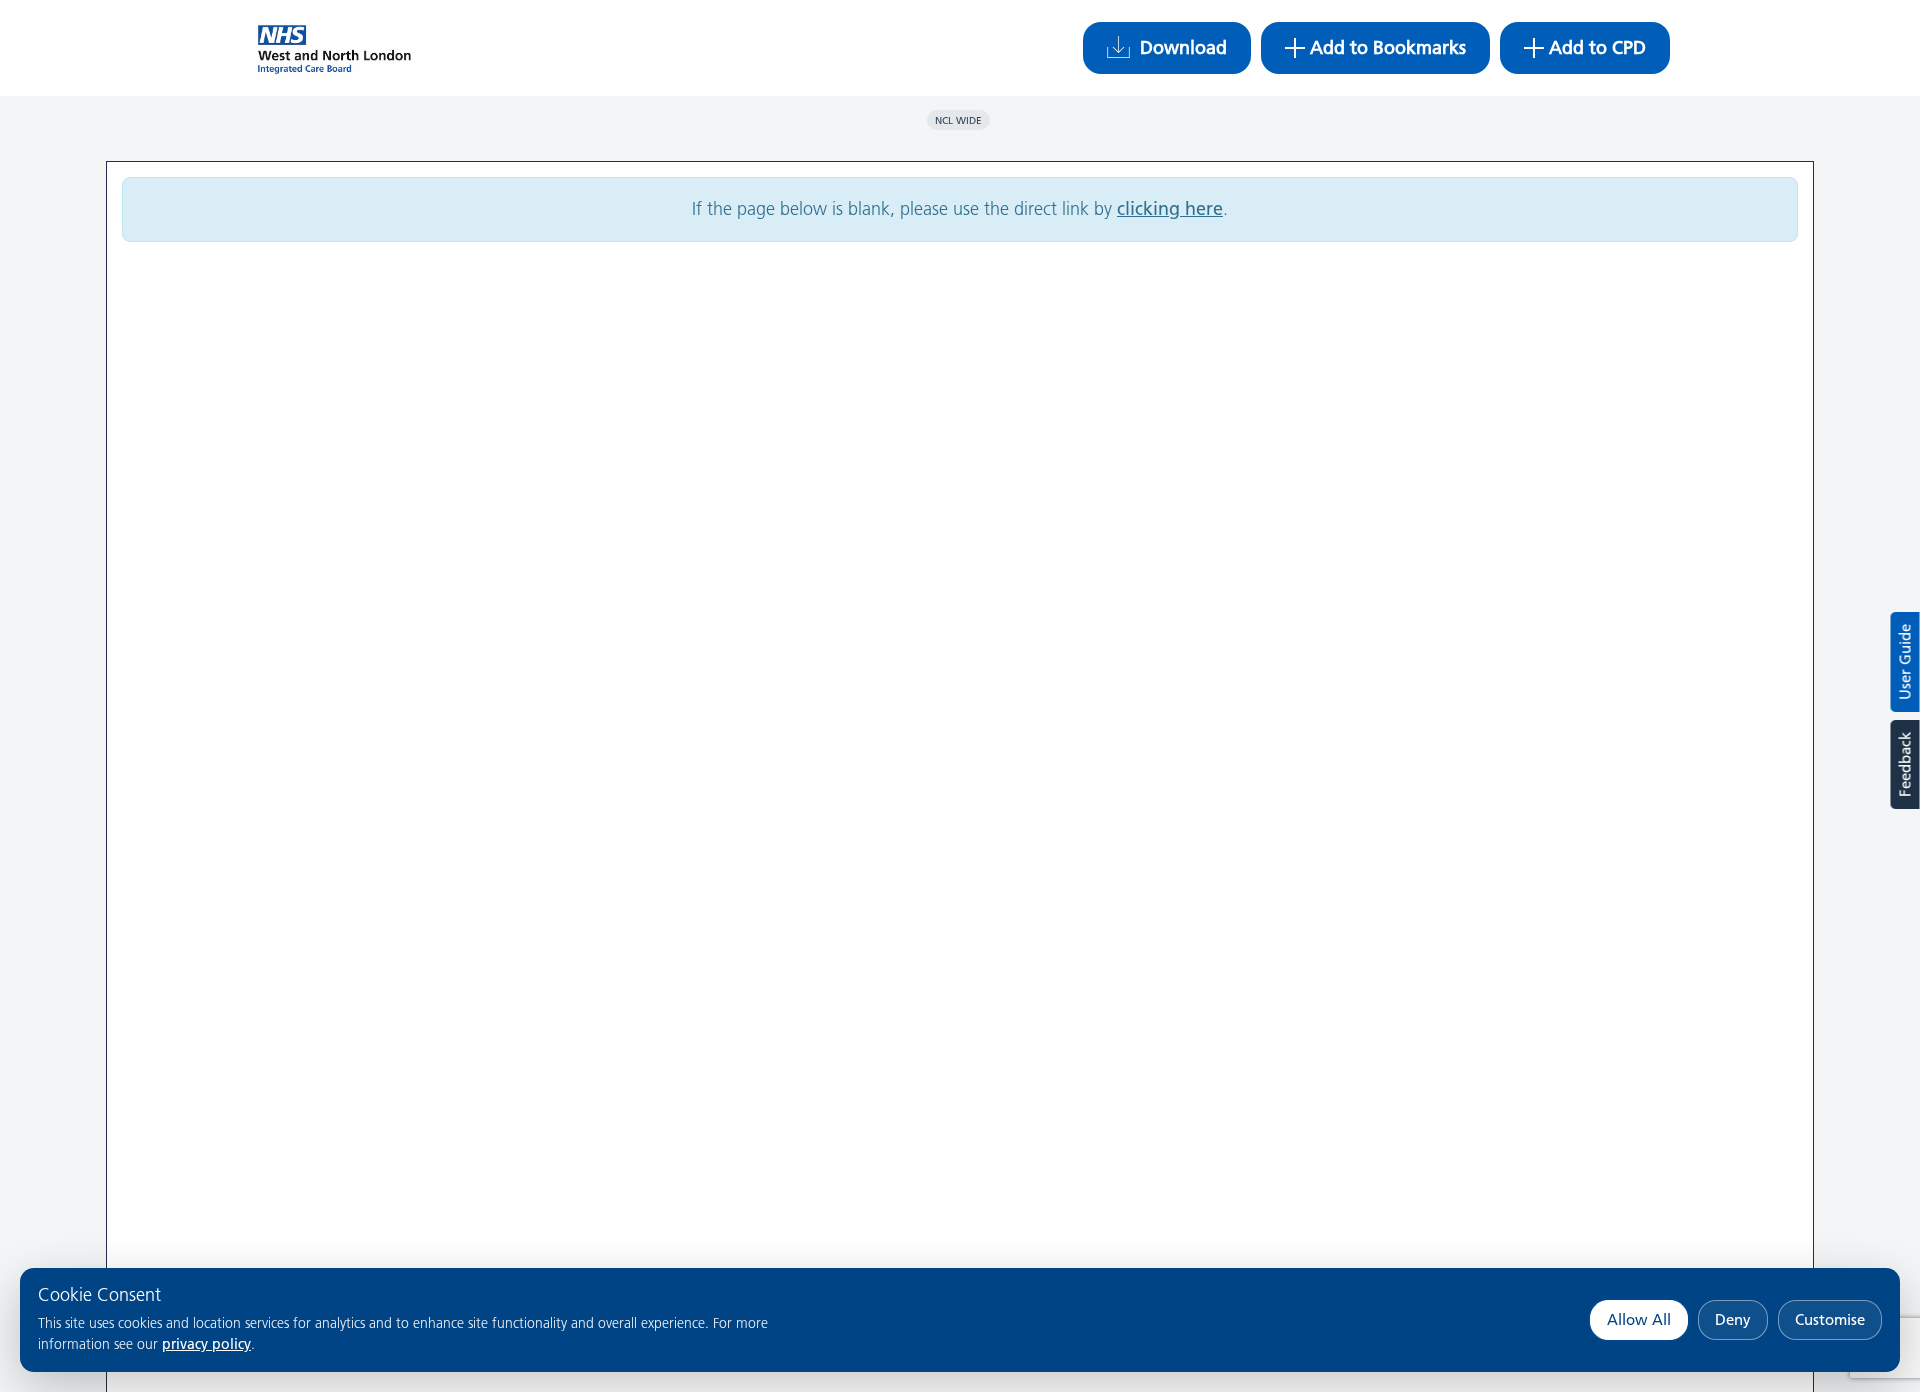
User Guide (1905, 662)
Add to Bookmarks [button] (1388, 47)
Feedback (1904, 764)
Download (1183, 47)
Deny (1733, 1319)
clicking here (1170, 208)
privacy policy (206, 1344)
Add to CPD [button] (1597, 47)
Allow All (1639, 1319)
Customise (1830, 1319)
